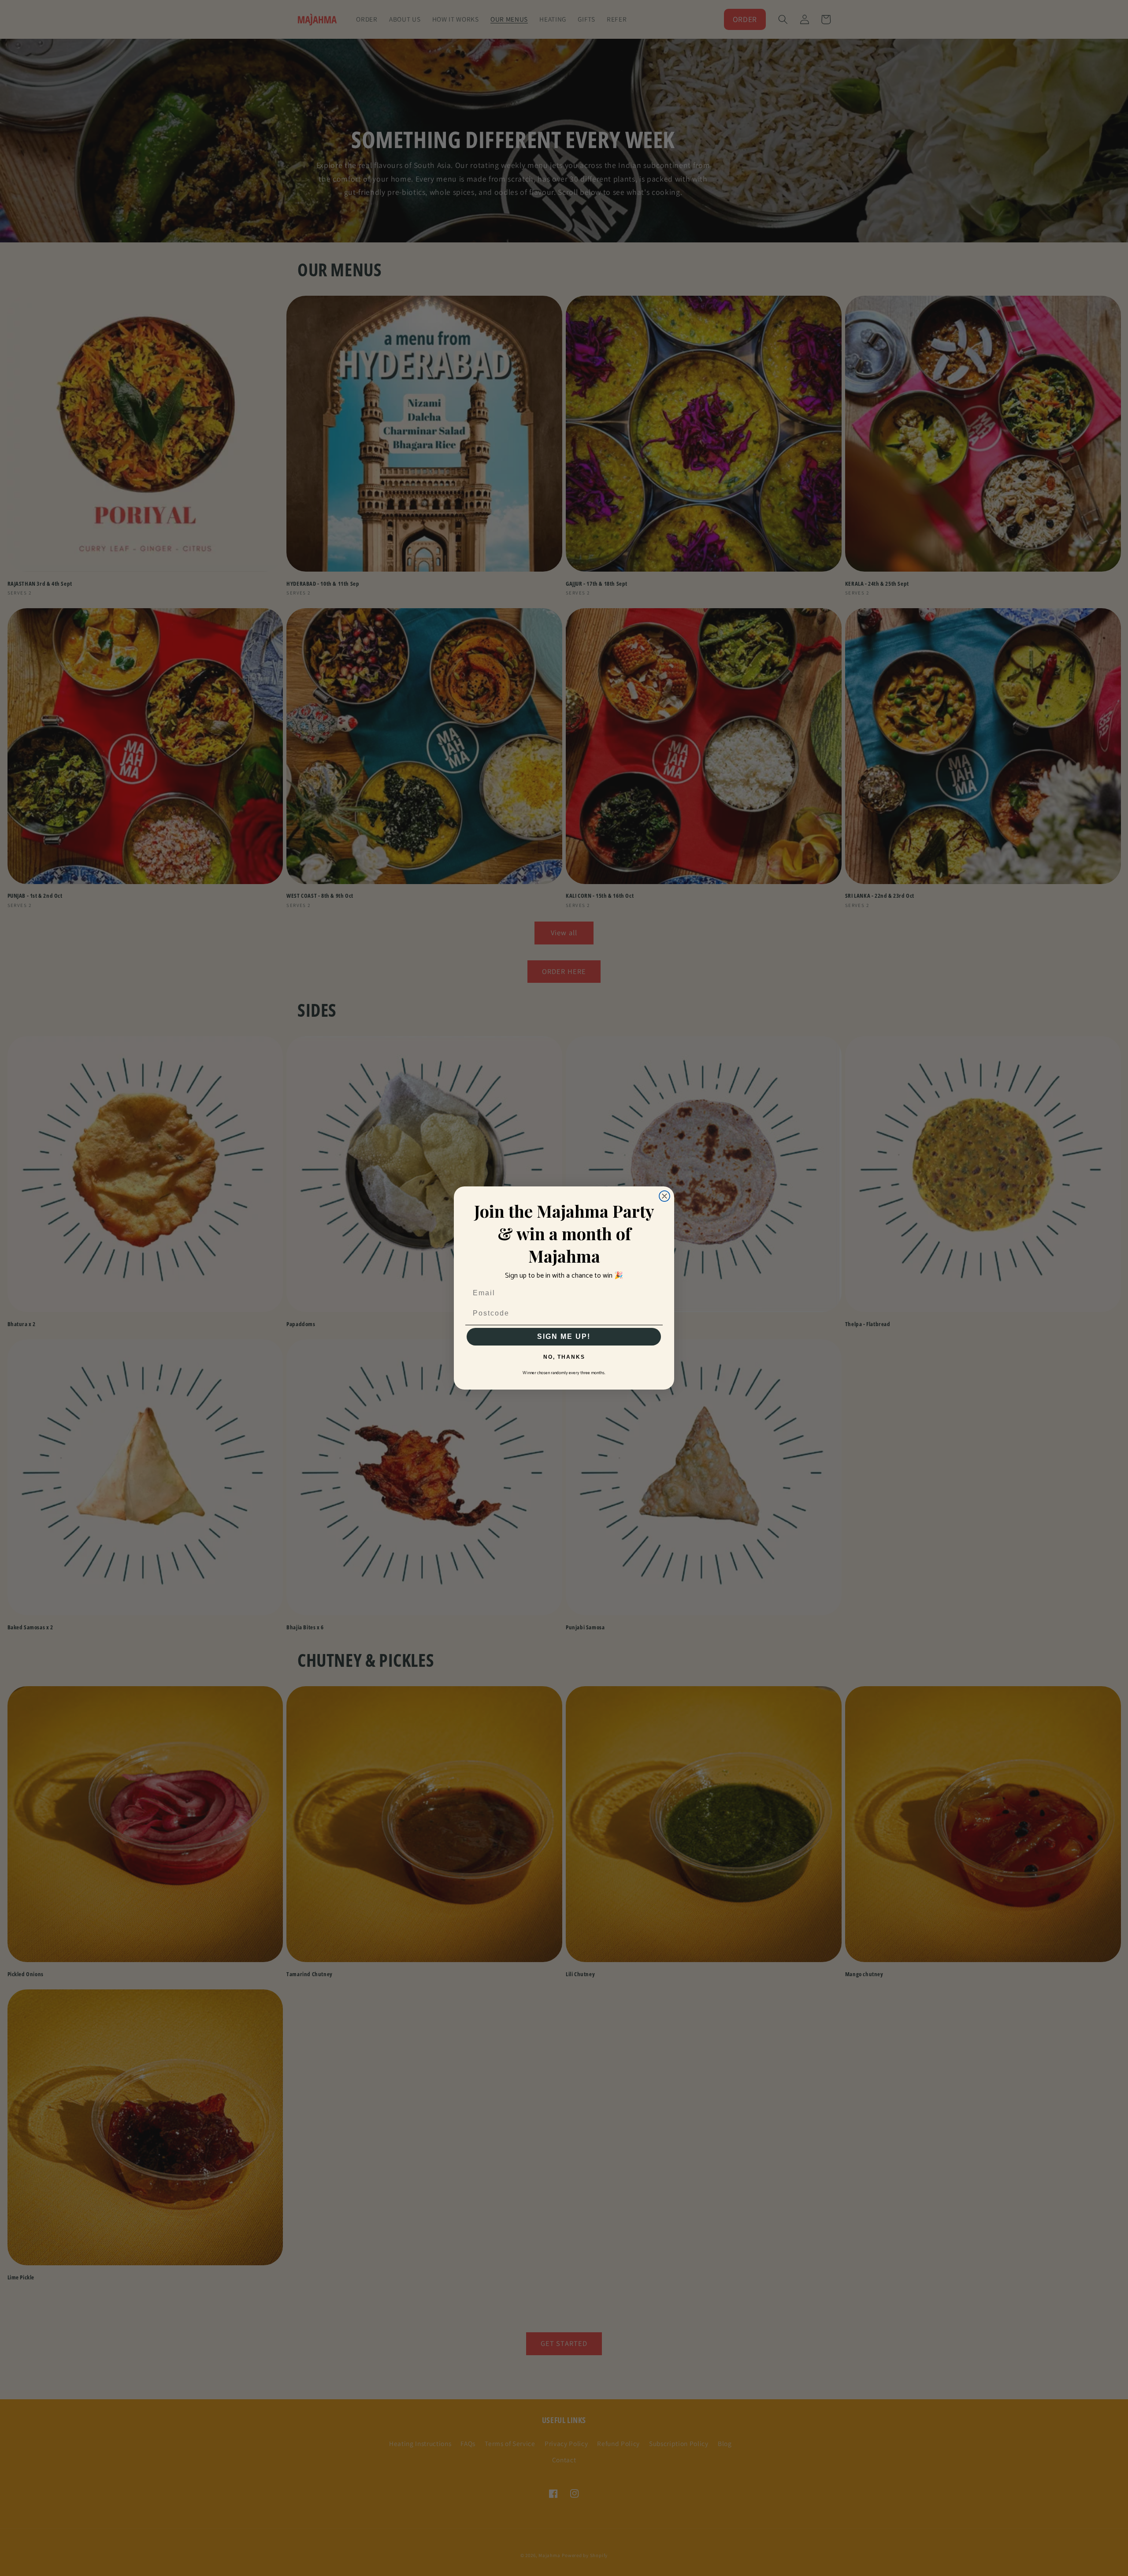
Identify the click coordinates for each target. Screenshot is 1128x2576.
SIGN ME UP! (564, 1336)
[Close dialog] (664, 1196)
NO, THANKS (564, 1357)
